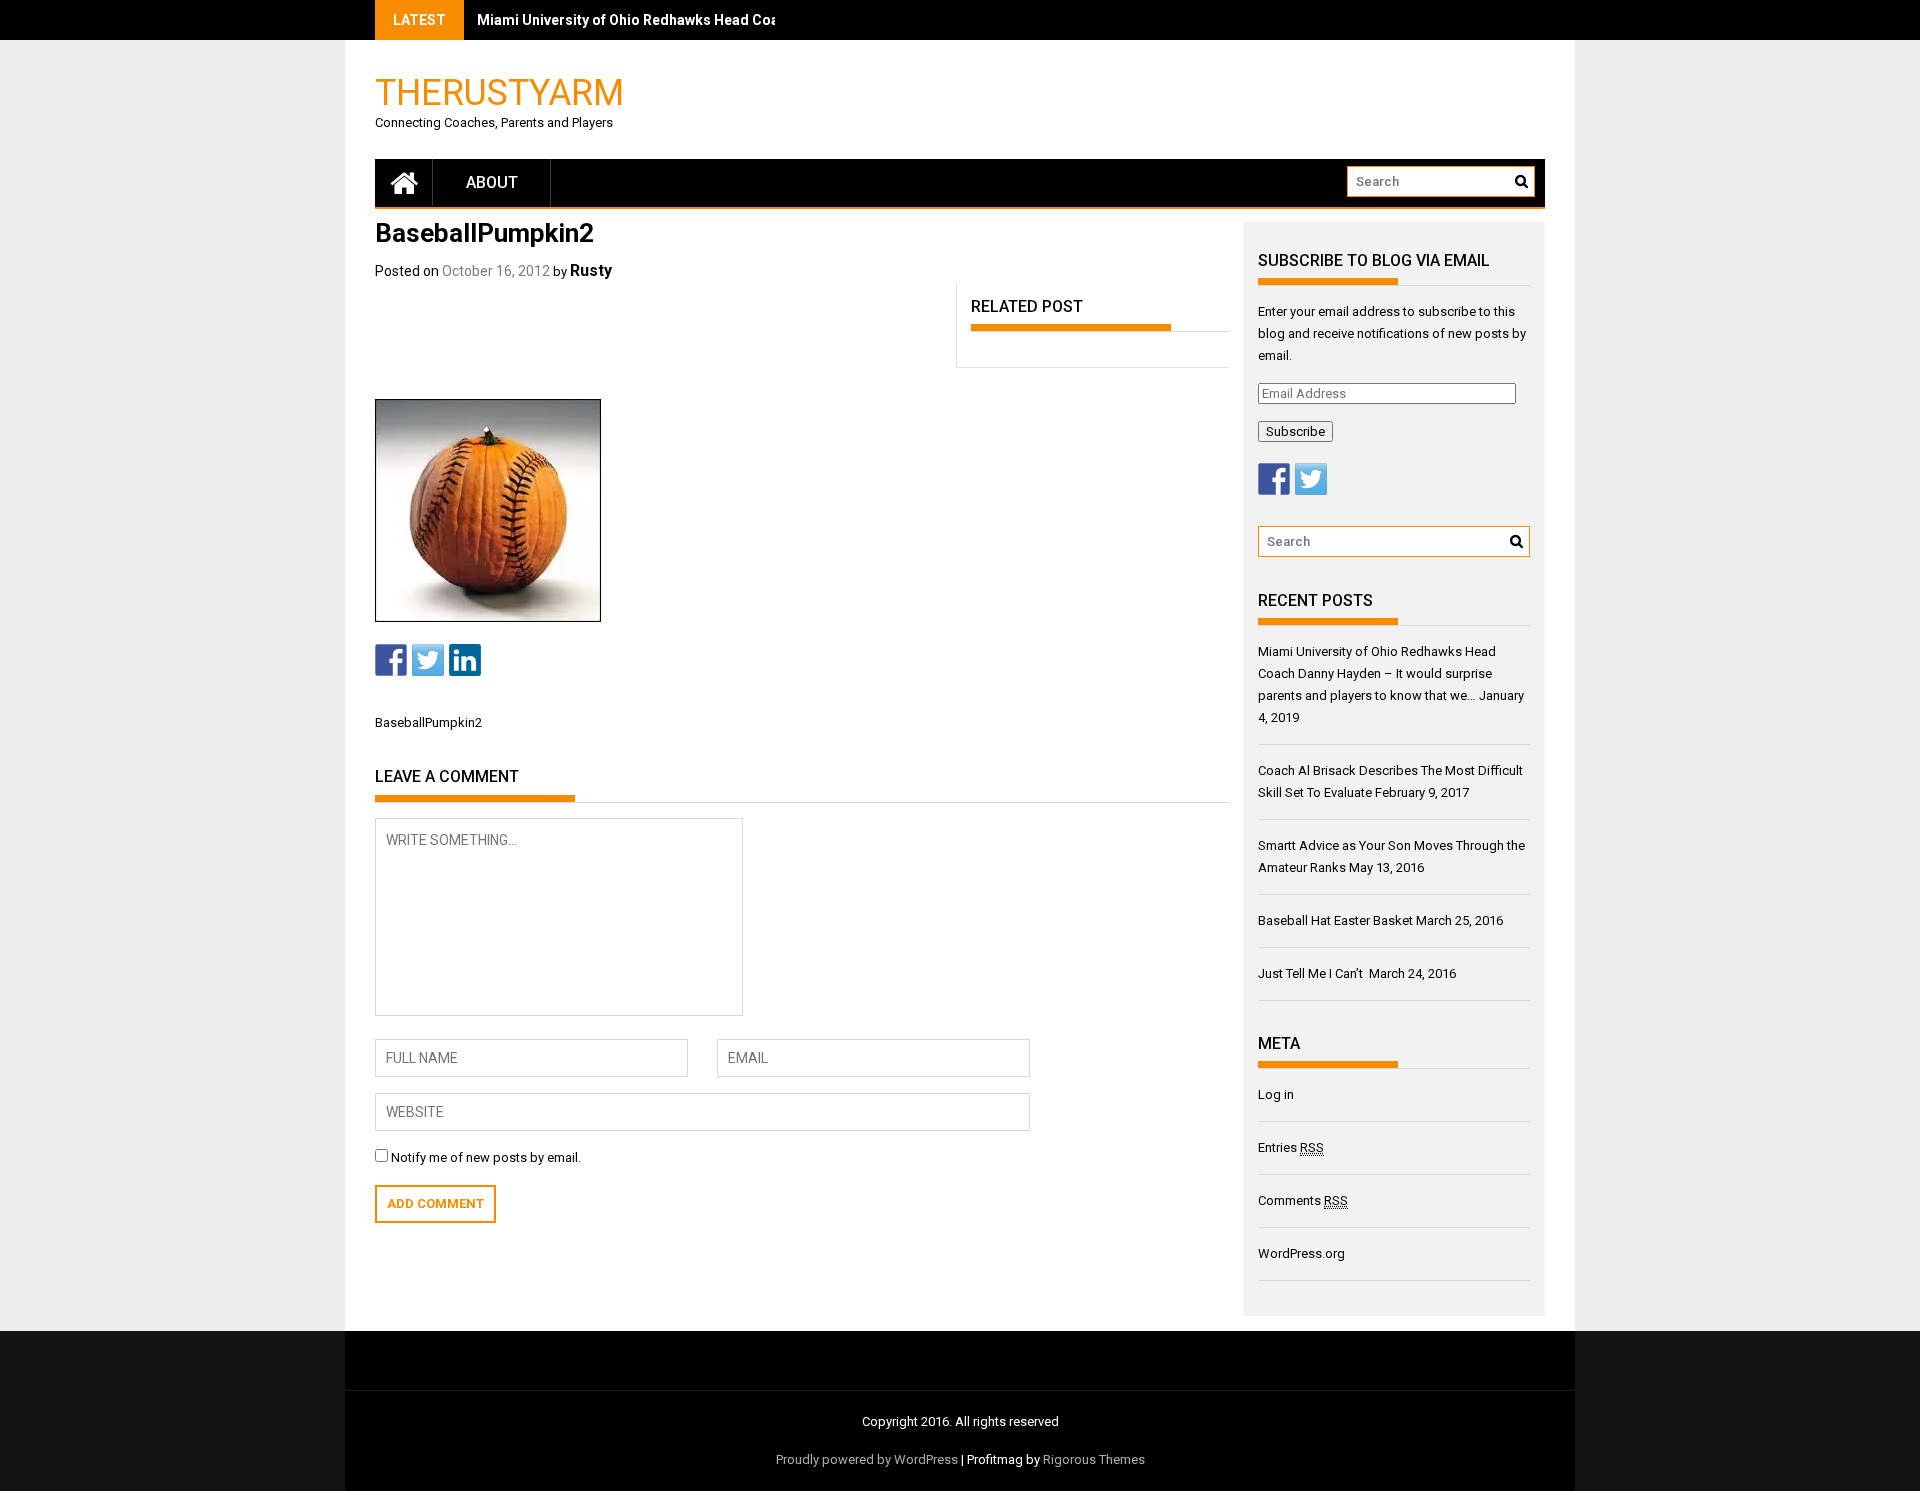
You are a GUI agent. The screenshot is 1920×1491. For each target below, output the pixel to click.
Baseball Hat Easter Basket (1335, 920)
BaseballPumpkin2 (428, 722)
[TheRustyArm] (404, 182)
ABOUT (492, 182)
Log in (1276, 1094)
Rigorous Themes (1094, 1459)
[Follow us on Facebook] (1274, 479)
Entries (1291, 1147)
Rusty (591, 270)
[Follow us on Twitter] (1311, 479)
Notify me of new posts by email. (486, 1157)
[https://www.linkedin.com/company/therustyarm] (465, 660)
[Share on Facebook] (391, 660)
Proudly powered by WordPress (867, 1459)
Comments (1303, 1200)
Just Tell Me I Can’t (1312, 973)
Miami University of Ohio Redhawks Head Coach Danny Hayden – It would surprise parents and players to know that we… (1377, 673)
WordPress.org (1301, 1253)
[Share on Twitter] (428, 660)
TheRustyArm (499, 91)
